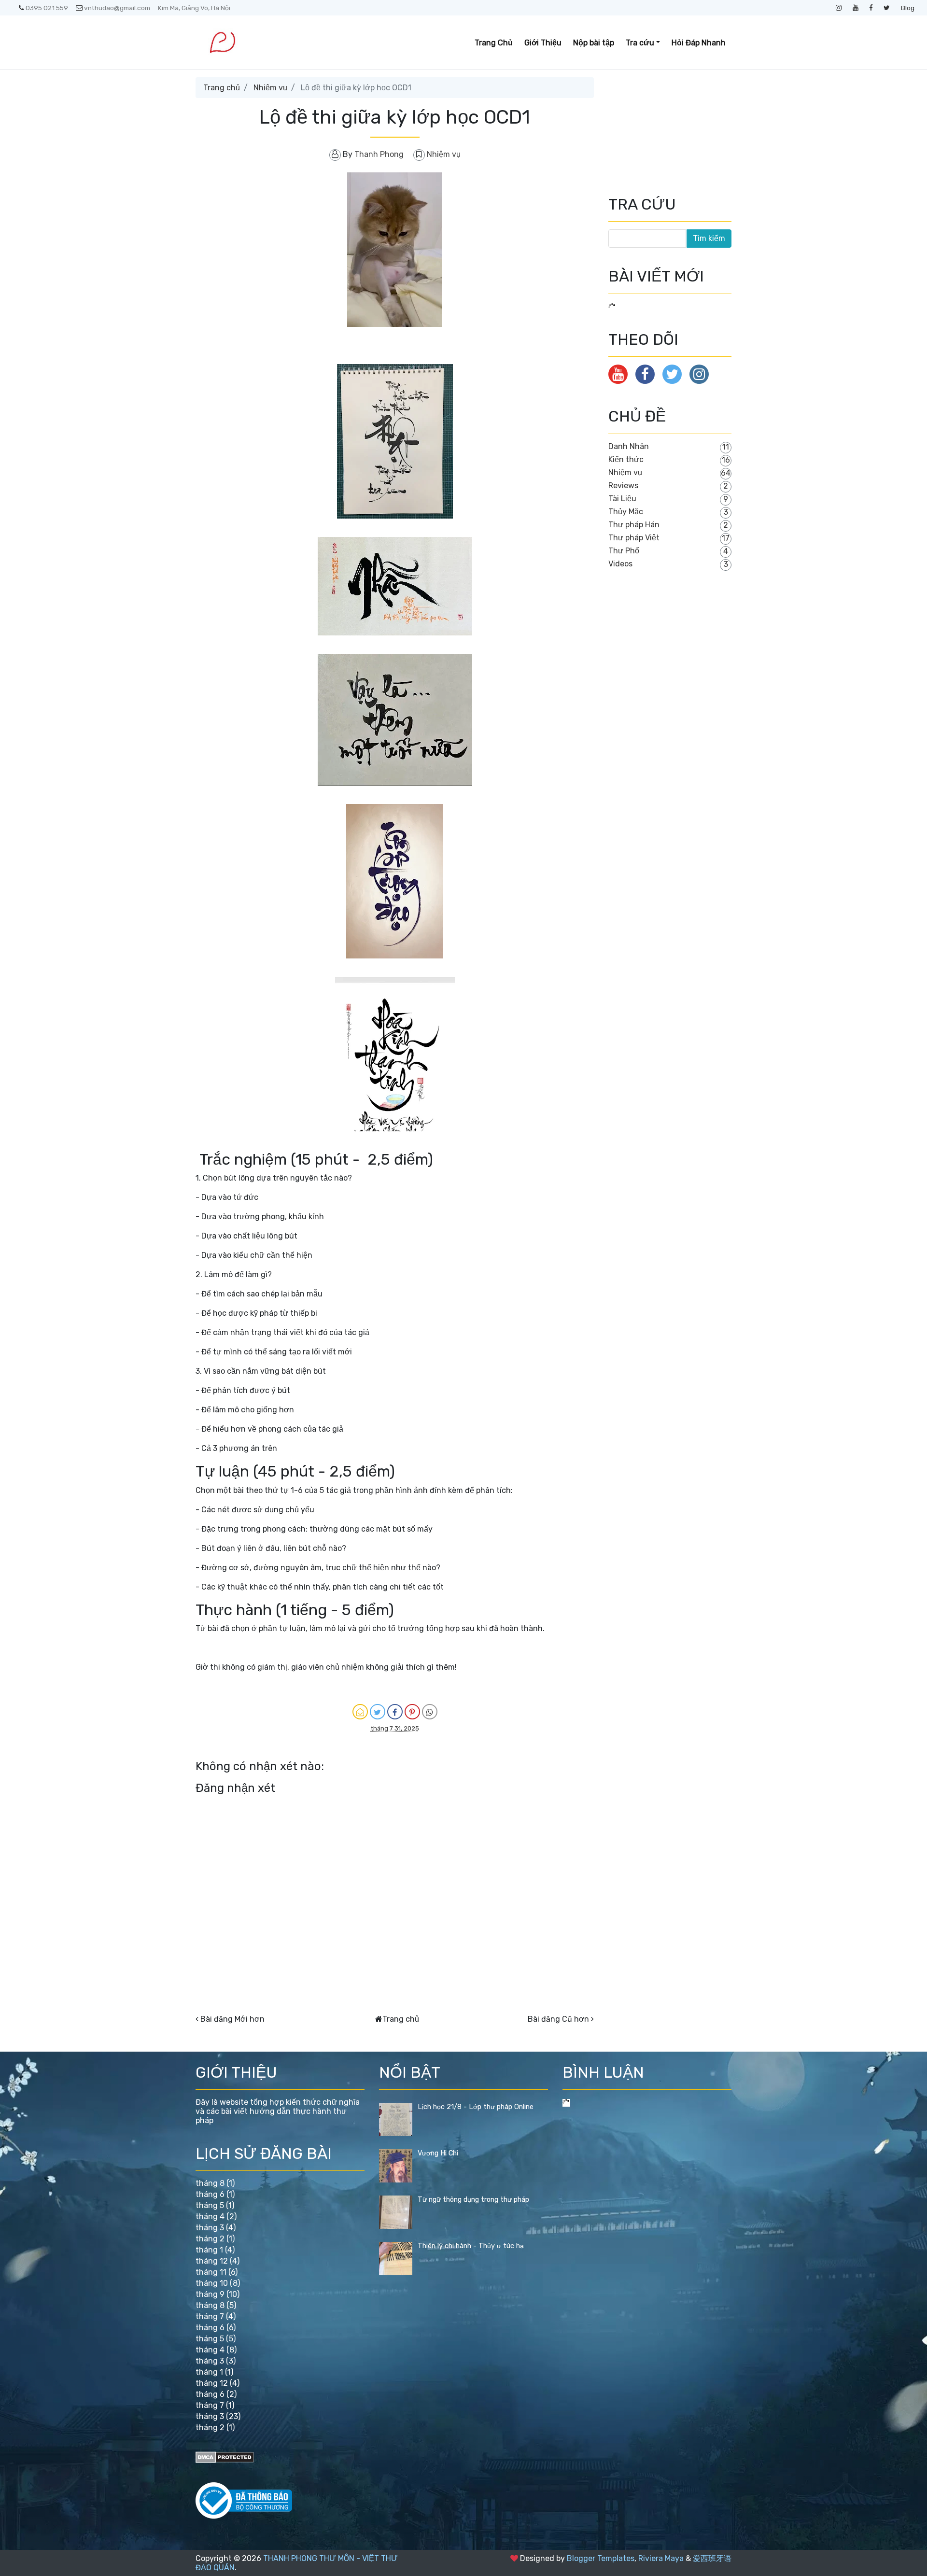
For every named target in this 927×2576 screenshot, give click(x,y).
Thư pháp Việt (634, 538)
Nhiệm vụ (270, 88)
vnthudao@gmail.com (117, 8)
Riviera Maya (661, 2558)
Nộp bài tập (594, 43)
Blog (908, 8)
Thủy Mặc (626, 512)
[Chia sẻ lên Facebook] (395, 1712)
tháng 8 (210, 2183)
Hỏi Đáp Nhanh (699, 43)
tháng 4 (210, 2217)
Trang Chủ (494, 43)
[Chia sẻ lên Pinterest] (412, 1712)
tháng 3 (210, 2228)
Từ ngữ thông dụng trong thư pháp (473, 2200)
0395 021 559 (47, 8)
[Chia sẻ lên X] (378, 1712)
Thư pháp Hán (634, 525)
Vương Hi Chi (438, 2153)
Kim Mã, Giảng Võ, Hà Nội (194, 8)
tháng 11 (211, 2272)
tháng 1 (209, 2250)
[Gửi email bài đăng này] (360, 1712)
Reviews (623, 486)
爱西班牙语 (712, 2558)
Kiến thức (626, 459)
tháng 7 (210, 2316)
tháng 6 (210, 2194)
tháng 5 (210, 2205)
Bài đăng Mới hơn (232, 2019)
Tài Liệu (622, 499)
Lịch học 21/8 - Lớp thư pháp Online (476, 2107)
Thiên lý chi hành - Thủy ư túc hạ (471, 2246)
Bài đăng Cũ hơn (558, 2019)
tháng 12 (212, 2261)
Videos (620, 564)
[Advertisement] (657, 126)
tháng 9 (210, 2294)
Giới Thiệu (543, 43)
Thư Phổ (624, 551)
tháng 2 (210, 2239)
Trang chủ (222, 88)
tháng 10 (212, 2283)
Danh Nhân (629, 446)
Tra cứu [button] (640, 43)
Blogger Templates (601, 2558)
